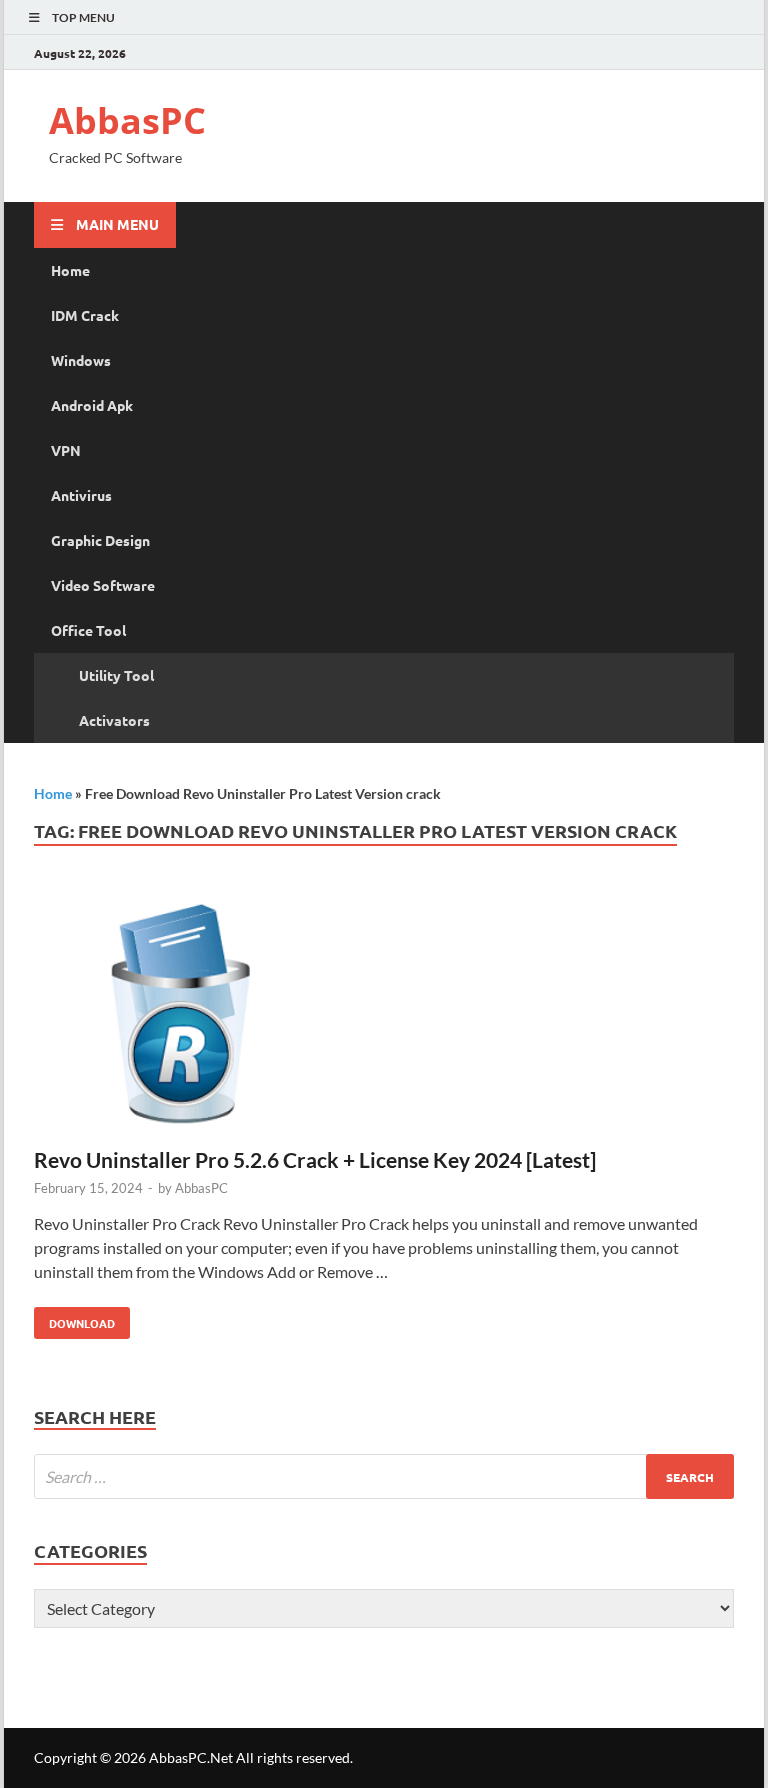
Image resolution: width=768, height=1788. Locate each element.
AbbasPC (127, 120)
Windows (81, 360)
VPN (66, 450)
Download (74, 1319)
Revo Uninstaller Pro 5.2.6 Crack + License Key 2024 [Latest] (315, 1159)
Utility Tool (116, 675)
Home (70, 270)
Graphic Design (100, 540)
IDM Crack (85, 315)
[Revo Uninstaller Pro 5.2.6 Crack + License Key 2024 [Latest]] (384, 1015)
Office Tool (88, 630)
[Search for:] (384, 1476)
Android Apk (92, 405)
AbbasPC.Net (191, 1757)
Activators (114, 720)
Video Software (103, 585)
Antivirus (81, 495)
